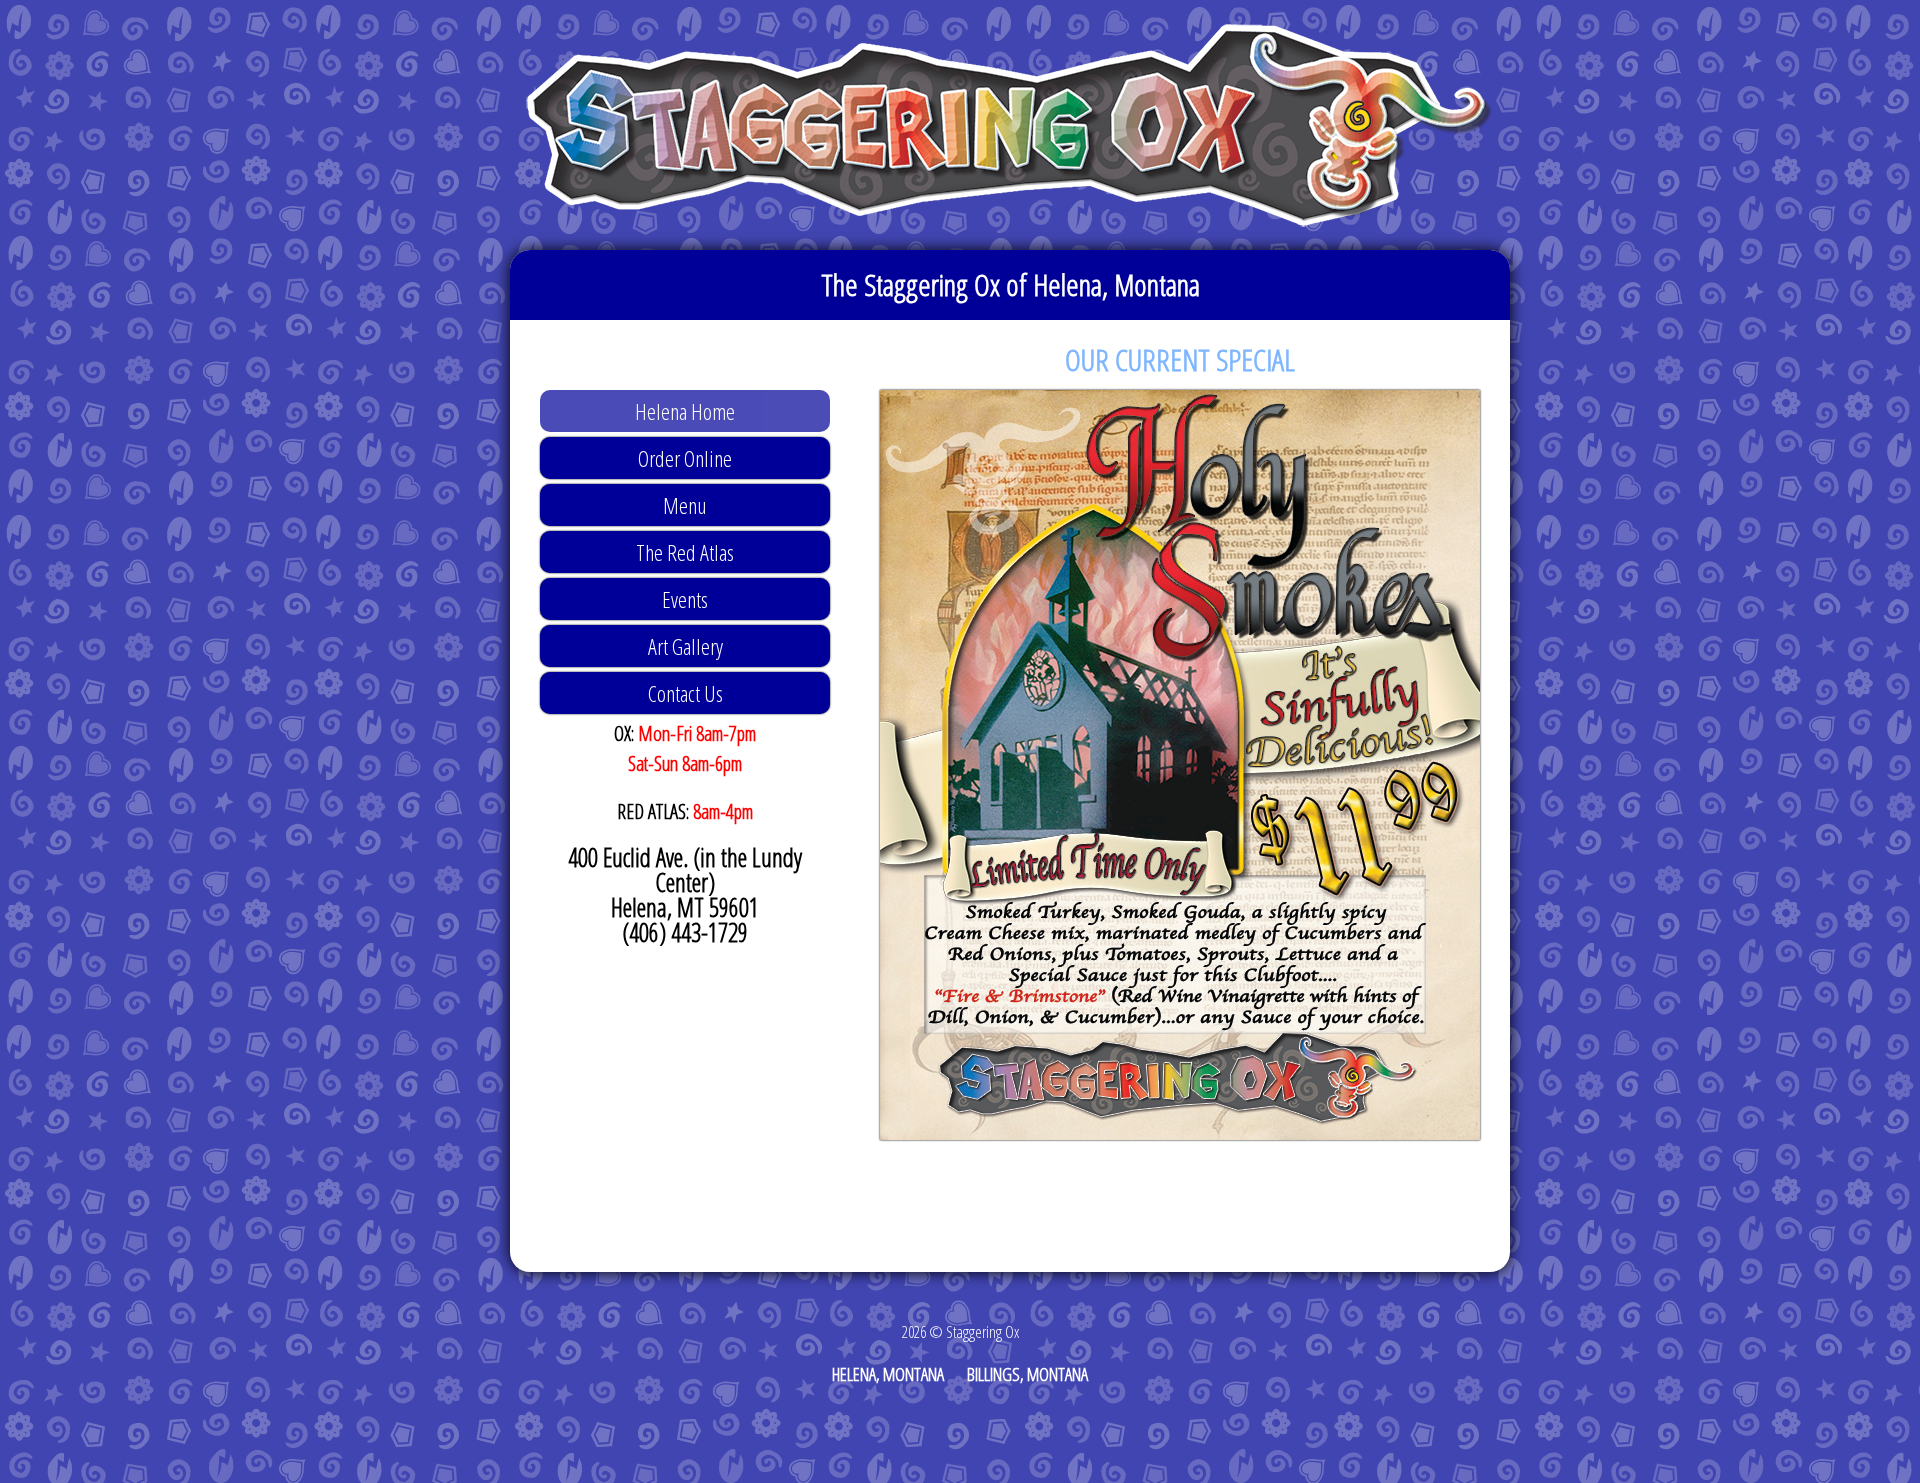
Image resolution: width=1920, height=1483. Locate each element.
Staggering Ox (1010, 125)
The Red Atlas (685, 552)
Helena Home (685, 411)
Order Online (685, 458)
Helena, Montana (888, 1374)
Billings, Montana (1027, 1374)
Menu (685, 505)
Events (685, 599)
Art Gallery (685, 646)
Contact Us (685, 693)
